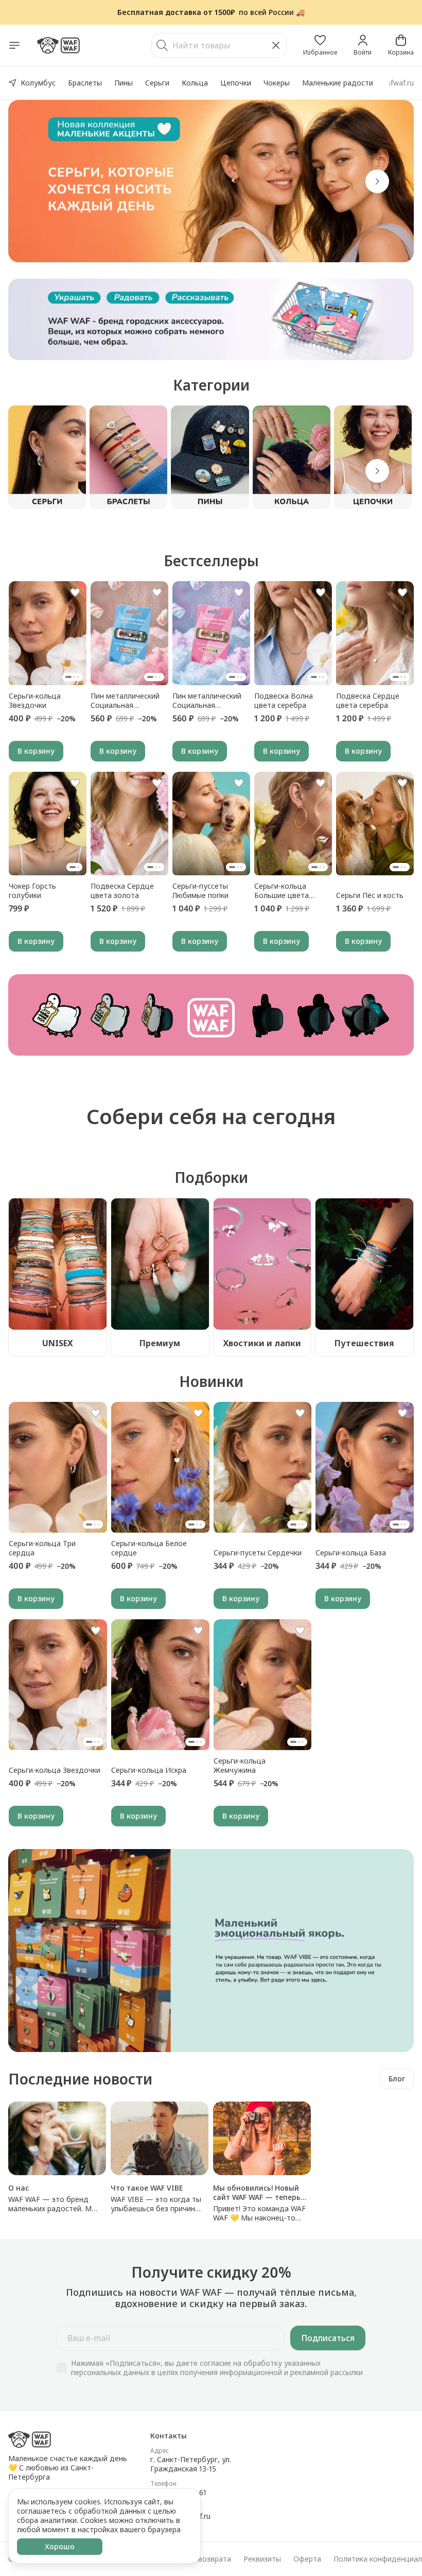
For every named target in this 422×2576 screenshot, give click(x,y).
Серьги (157, 83)
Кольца (195, 83)
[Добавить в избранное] (75, 592)
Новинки (211, 1381)
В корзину (36, 751)
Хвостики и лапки (262, 1343)
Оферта (307, 2559)
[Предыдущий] (45, 181)
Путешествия (364, 1343)
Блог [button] (397, 2079)
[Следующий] (377, 471)
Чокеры (277, 83)
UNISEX (58, 1343)
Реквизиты (262, 2559)
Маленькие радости (338, 83)
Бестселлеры (211, 561)
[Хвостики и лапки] (262, 1264)
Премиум (160, 1343)
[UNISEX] (58, 1264)
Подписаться (328, 2338)
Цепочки (236, 83)
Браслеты (85, 83)
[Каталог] (14, 45)
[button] (320, 45)
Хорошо (60, 2546)
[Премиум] (160, 1264)
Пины (124, 83)
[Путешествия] (364, 1264)
